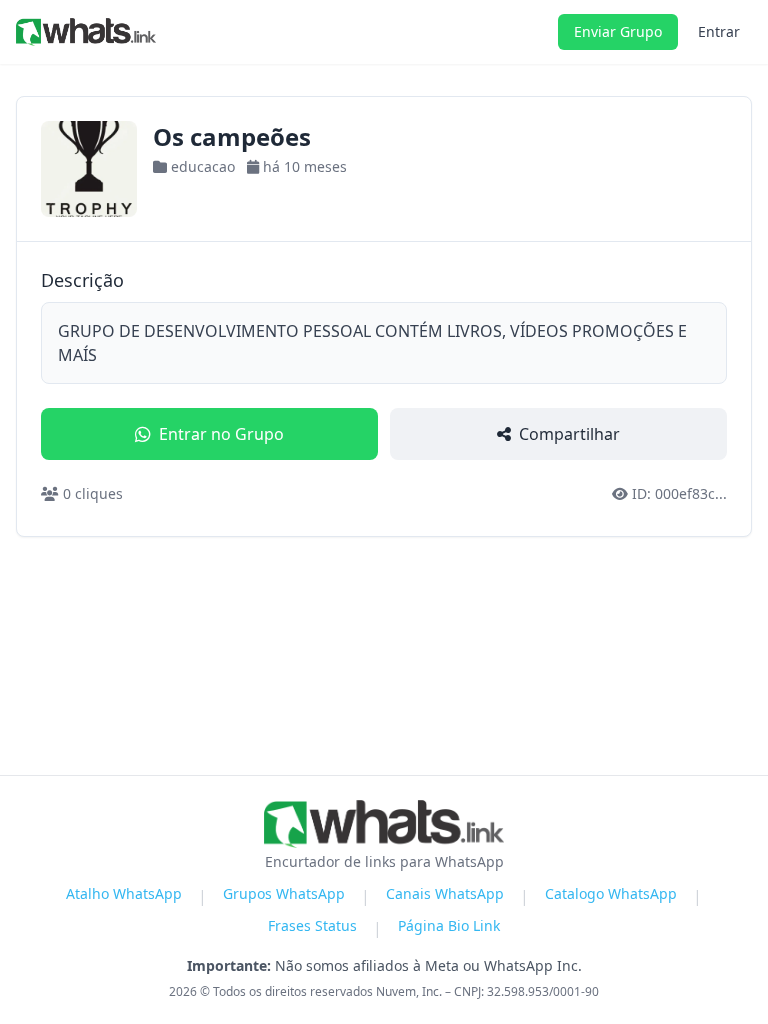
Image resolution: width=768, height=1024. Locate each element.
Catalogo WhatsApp (611, 893)
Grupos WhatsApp (284, 893)
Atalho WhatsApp (124, 893)
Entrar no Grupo (221, 434)
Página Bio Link (449, 925)
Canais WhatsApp (445, 893)
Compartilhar (569, 434)
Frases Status (312, 925)
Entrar (719, 31)
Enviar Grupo (618, 31)
